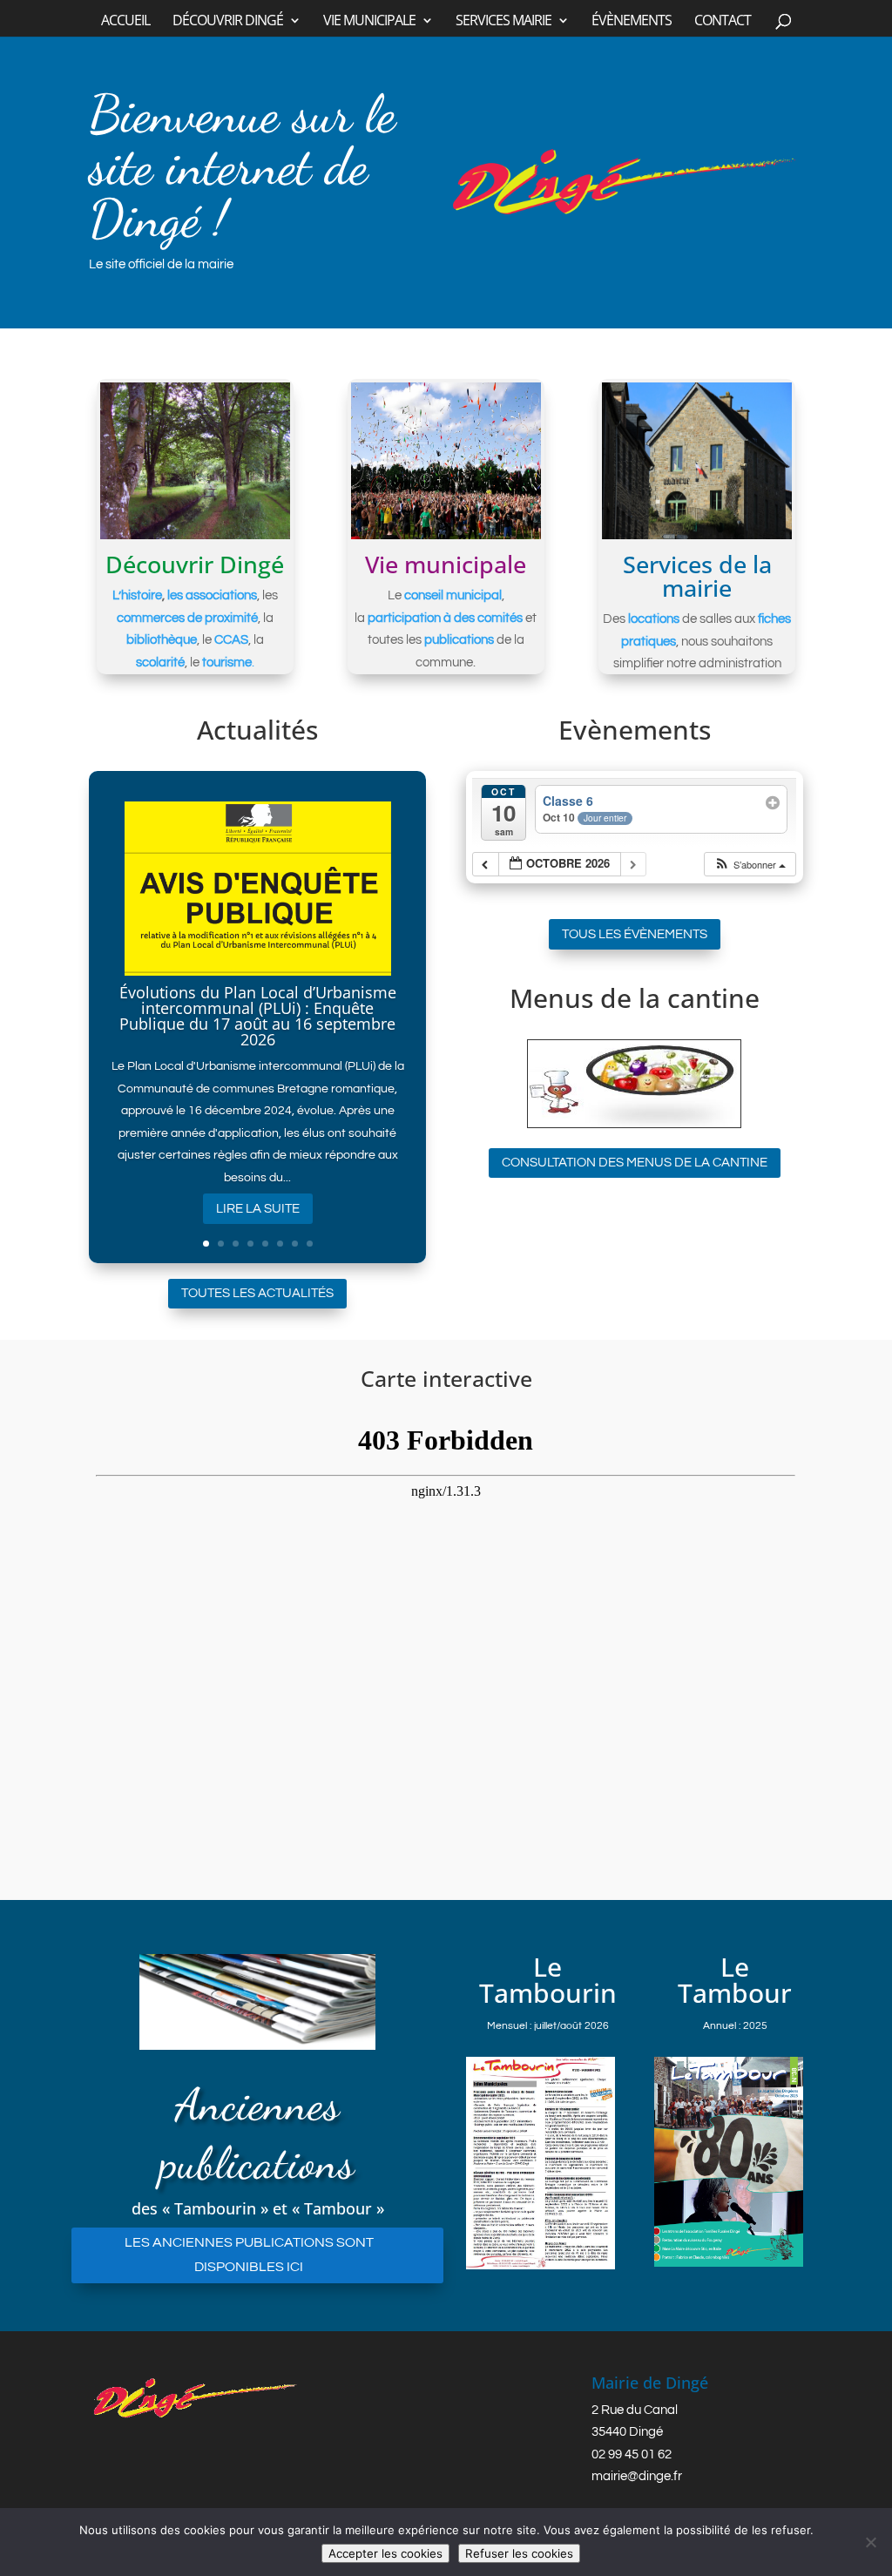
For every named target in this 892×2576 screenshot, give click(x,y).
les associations (212, 595)
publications (459, 640)
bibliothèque (162, 640)
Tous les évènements (635, 934)
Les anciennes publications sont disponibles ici (249, 2254)
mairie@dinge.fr (637, 2476)
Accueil (125, 22)
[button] (750, 865)
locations (654, 619)
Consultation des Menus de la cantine (635, 1163)
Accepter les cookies (385, 2553)
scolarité (160, 663)
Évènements (632, 22)
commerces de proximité (187, 618)
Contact (723, 22)
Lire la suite (258, 1209)
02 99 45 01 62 (632, 2454)
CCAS (231, 640)
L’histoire (137, 595)
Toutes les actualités (257, 1293)
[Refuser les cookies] (870, 2542)
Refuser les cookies (519, 2553)
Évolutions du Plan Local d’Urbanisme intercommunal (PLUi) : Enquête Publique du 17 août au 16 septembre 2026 (258, 1016)
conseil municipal (453, 595)
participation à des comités (445, 618)
